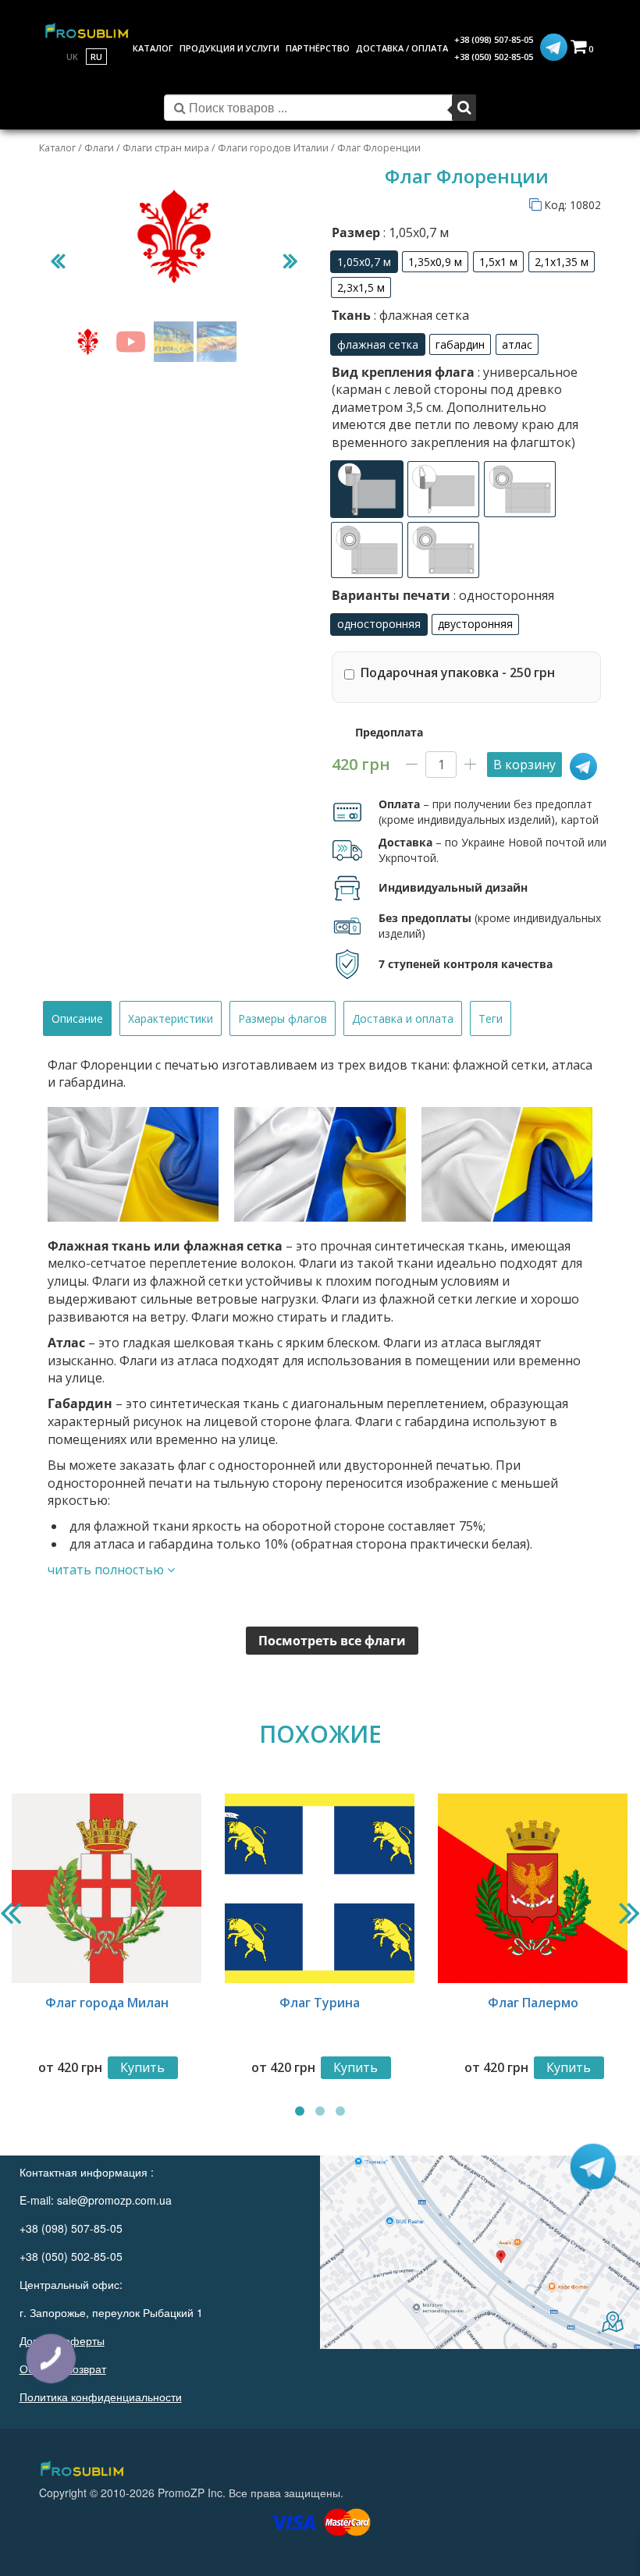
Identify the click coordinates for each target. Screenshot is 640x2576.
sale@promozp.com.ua (114, 2200)
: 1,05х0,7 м (414, 232)
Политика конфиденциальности (101, 2397)
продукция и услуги (229, 48)
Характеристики (171, 1018)
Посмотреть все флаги (332, 1641)
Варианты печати (443, 595)
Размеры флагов (283, 1018)
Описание (77, 1018)
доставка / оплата (402, 48)
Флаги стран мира (166, 147)
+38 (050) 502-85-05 (494, 57)
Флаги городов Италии (273, 147)
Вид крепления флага (455, 407)
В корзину (524, 765)
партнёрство (318, 48)
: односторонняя (502, 595)
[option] (364, 262)
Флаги (99, 147)
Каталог (57, 147)
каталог (153, 48)
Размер (390, 232)
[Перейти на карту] (480, 2252)
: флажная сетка (420, 315)
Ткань (400, 315)
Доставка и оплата (403, 1018)
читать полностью (107, 1570)
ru (96, 57)
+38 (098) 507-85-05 (494, 39)
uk (72, 57)
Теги (491, 1018)
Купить (142, 2067)
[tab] (77, 1018)
